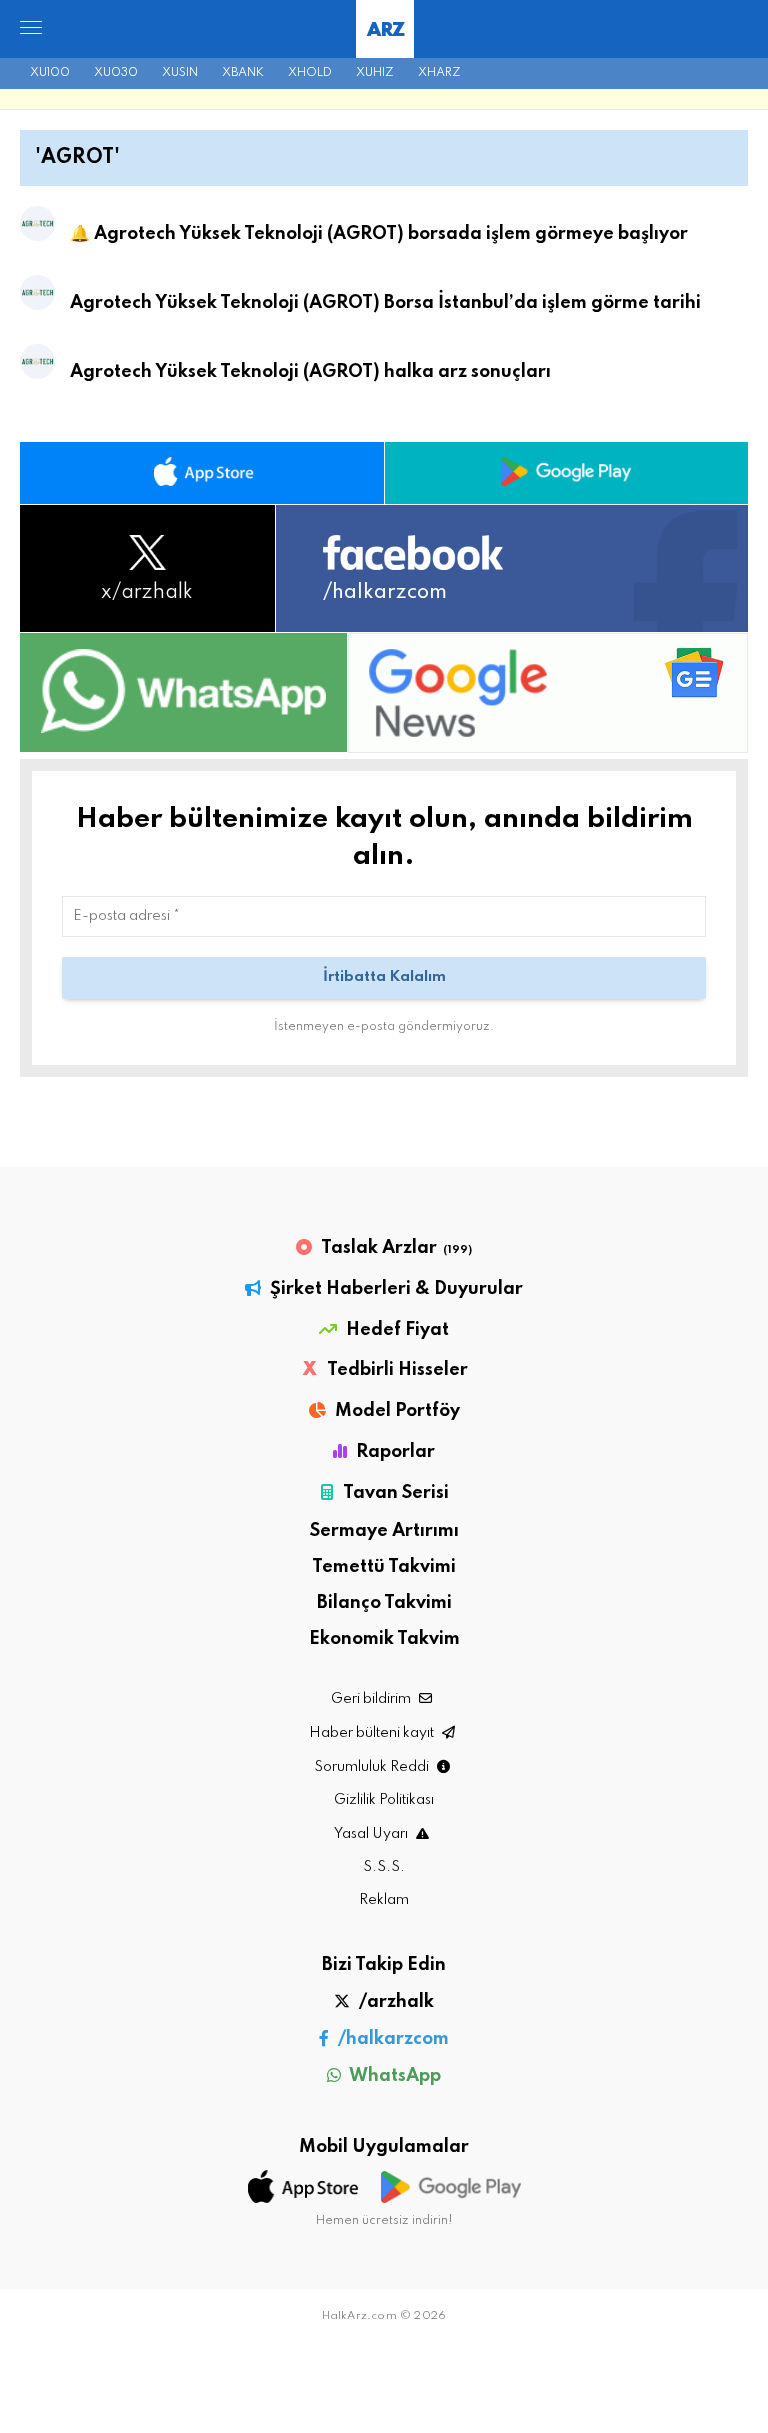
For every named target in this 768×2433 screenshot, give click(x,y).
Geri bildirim (372, 1699)
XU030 (116, 73)
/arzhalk (394, 2002)
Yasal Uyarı (372, 1834)
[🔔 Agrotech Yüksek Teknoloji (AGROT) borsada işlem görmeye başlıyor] (37, 228)
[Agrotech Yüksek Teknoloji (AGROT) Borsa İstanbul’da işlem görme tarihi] (37, 297)
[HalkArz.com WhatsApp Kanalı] (183, 692)
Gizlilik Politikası (384, 1800)
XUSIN (180, 73)
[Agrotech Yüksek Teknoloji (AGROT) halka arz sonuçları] (37, 366)
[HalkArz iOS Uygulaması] (202, 473)
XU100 (50, 73)
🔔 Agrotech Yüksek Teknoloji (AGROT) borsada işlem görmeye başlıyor (379, 234)
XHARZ (439, 73)
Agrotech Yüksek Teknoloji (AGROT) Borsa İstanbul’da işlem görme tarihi (385, 303)
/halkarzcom (391, 2039)
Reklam (384, 1900)
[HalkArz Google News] (548, 692)
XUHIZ (375, 73)
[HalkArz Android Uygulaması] (567, 473)
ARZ (385, 30)
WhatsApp (393, 2076)
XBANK (243, 73)
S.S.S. (384, 1867)
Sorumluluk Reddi (373, 1767)
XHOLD (310, 73)
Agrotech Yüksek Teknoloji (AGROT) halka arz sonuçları (310, 372)
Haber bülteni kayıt (373, 1733)
